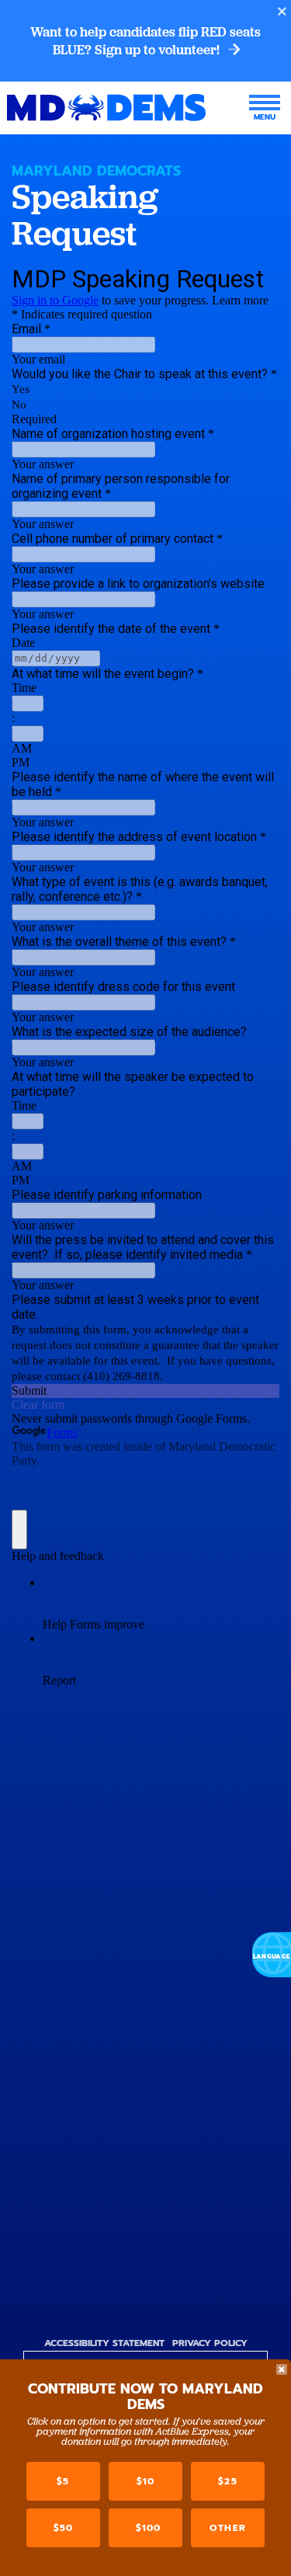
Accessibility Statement (104, 2343)
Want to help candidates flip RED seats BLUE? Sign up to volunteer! (145, 41)
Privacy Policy (210, 2343)
